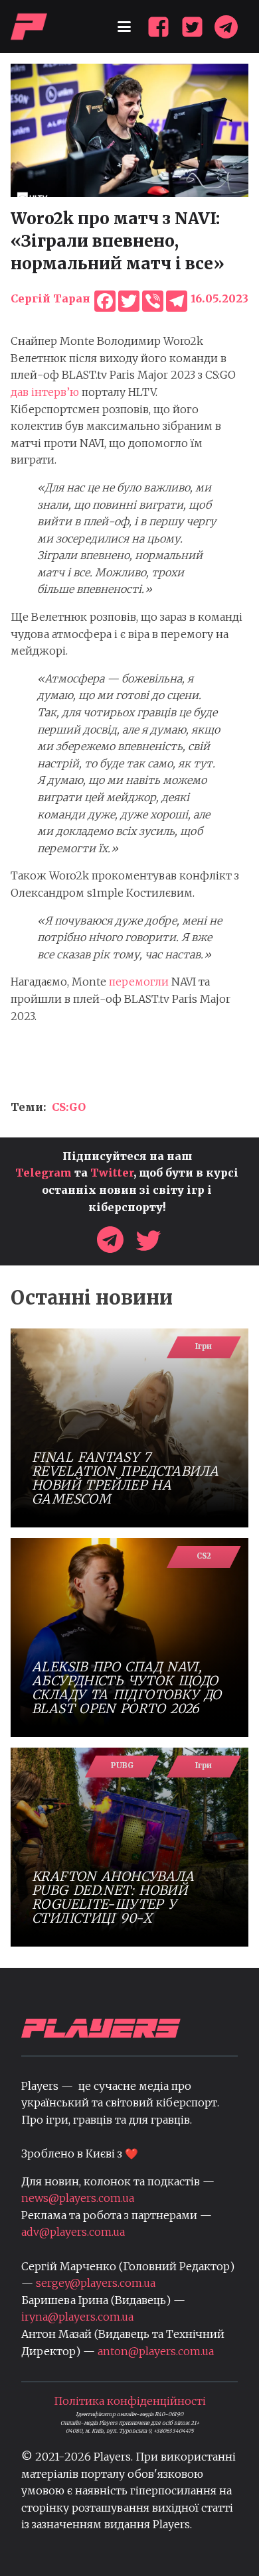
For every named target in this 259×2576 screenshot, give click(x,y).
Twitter (112, 1173)
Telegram (43, 1173)
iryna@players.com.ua (77, 2317)
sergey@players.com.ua (96, 2283)
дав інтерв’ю (45, 392)
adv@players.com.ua (73, 2232)
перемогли (137, 982)
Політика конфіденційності (130, 2401)
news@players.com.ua (78, 2198)
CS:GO (69, 1107)
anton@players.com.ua (156, 2351)
